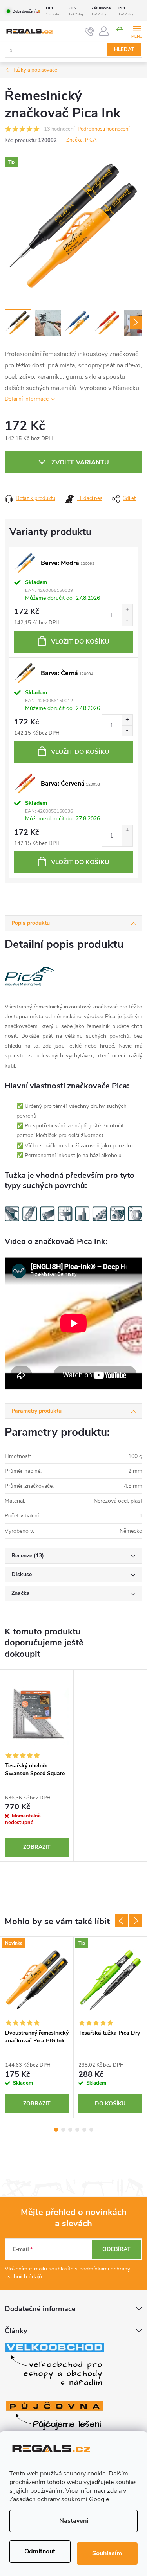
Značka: (81, 140)
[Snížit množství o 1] (127, 620)
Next (136, 1921)
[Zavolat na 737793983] (90, 32)
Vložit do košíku (80, 642)
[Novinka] (37, 1981)
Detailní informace (27, 399)
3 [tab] (70, 2130)
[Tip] (110, 1981)
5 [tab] (84, 2130)
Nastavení (74, 2521)
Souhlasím (107, 2553)
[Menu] (137, 31)
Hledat (124, 50)
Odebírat (116, 2249)
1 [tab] (56, 2130)
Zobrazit (37, 1847)
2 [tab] (63, 2130)
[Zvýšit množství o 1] (127, 610)
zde (112, 2491)
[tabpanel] (37, 1765)
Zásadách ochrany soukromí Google (59, 2499)
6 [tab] (91, 2130)
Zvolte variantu (80, 462)
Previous (122, 1921)
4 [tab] (77, 2130)
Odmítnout (40, 2551)
